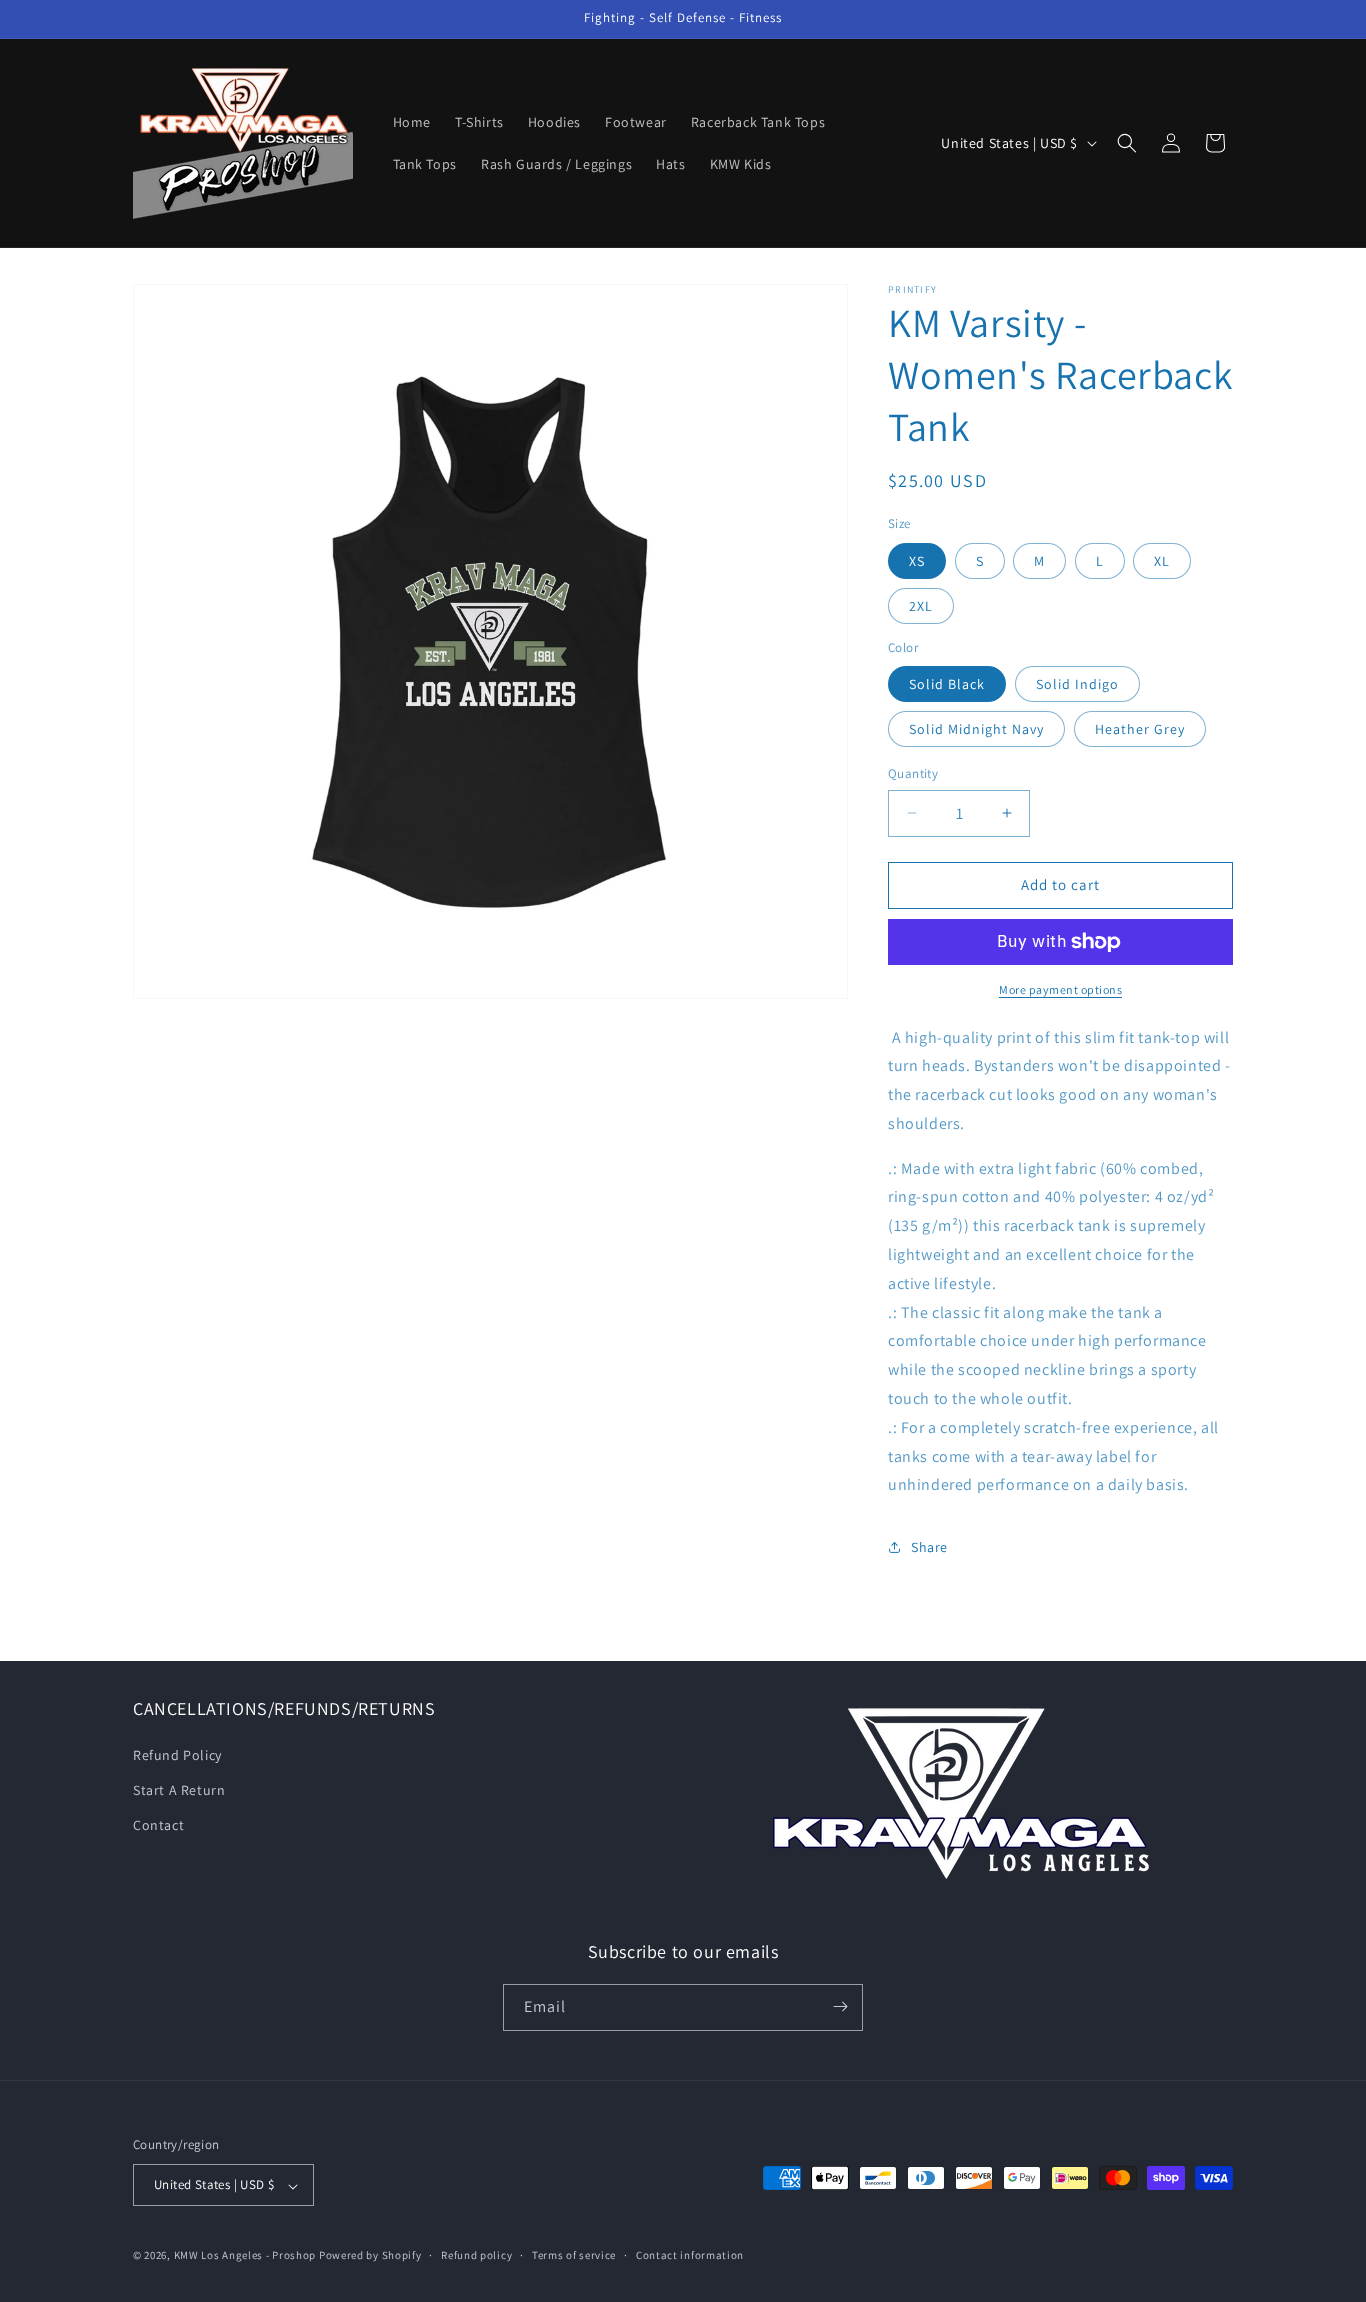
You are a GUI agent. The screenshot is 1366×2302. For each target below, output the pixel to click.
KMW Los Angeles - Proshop (245, 2256)
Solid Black (947, 684)
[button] (1127, 143)
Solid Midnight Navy (976, 729)
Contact (158, 1824)
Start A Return (179, 1789)
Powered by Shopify (370, 2256)
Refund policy (476, 2255)
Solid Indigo (1077, 684)
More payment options (1060, 989)
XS (917, 561)
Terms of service (574, 2255)
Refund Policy (177, 1754)
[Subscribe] (840, 2006)
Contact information (690, 2255)
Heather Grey (1140, 729)
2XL (921, 606)
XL (1162, 561)
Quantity (913, 773)
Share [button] (929, 1547)
